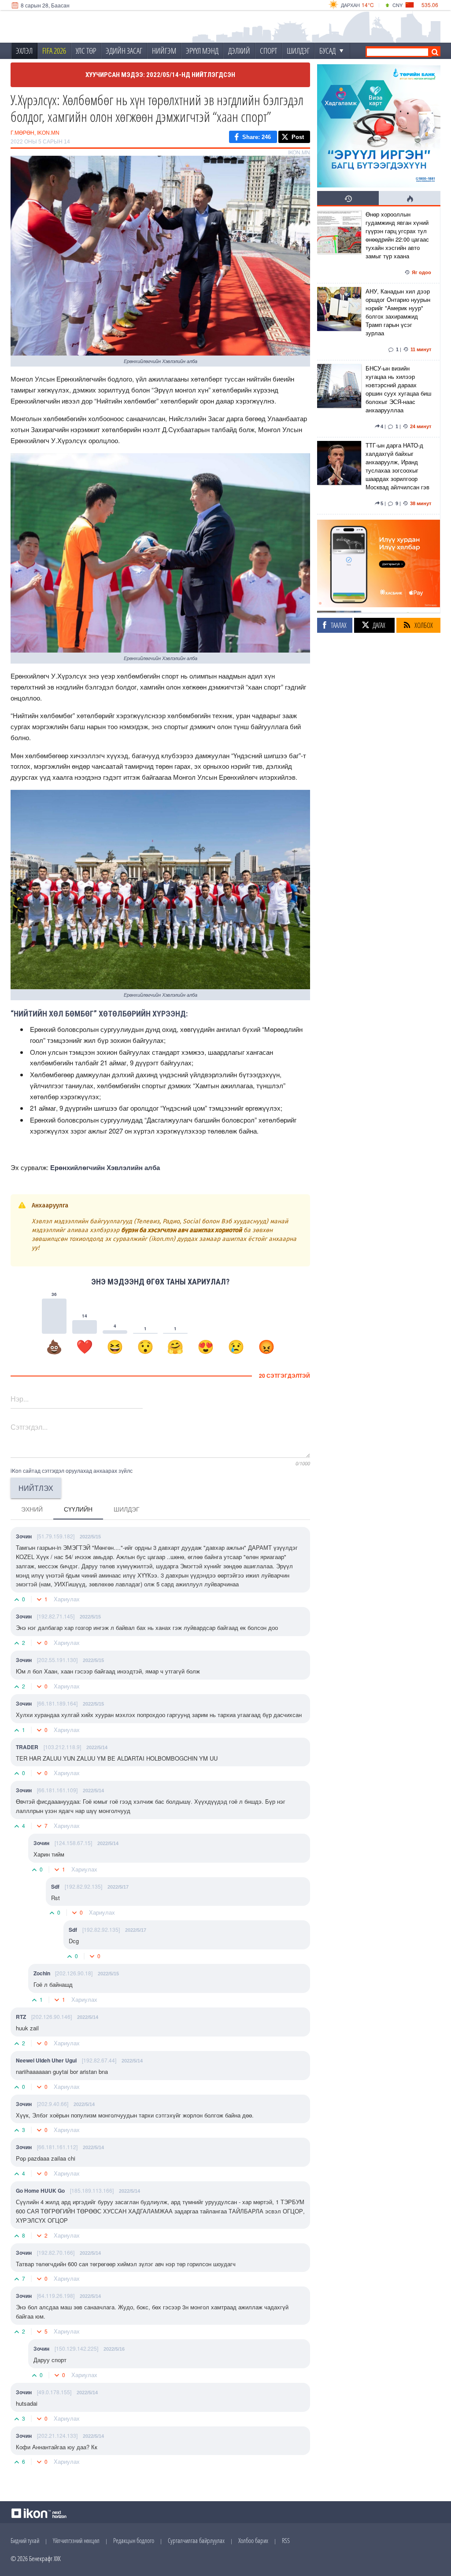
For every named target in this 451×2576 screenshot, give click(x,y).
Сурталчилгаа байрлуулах (196, 2540)
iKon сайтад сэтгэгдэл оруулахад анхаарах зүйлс (72, 1470)
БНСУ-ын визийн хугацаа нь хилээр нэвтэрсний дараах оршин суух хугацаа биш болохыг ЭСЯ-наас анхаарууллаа (398, 389)
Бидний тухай (25, 2540)
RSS (286, 2540)
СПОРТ (268, 51)
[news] (339, 245)
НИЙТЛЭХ (36, 1488)
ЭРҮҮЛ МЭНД (202, 51)
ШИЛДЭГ (298, 51)
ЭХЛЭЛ (24, 51)
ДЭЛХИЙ (239, 51)
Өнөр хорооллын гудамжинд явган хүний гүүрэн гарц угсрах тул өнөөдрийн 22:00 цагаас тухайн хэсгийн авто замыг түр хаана (397, 235)
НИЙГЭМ (164, 51)
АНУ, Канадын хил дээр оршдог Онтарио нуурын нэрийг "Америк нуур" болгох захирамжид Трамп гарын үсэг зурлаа (398, 312)
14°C (368, 5)
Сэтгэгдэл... (29, 1427)
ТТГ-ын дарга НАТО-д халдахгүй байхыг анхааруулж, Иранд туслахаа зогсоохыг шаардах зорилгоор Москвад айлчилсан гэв (397, 466)
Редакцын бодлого (134, 2540)
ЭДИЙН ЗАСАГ (124, 51)
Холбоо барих (253, 2540)
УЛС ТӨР (86, 51)
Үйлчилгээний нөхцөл (76, 2540)
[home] (70, 27)
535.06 (430, 5)
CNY (397, 5)
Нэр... (20, 1399)
